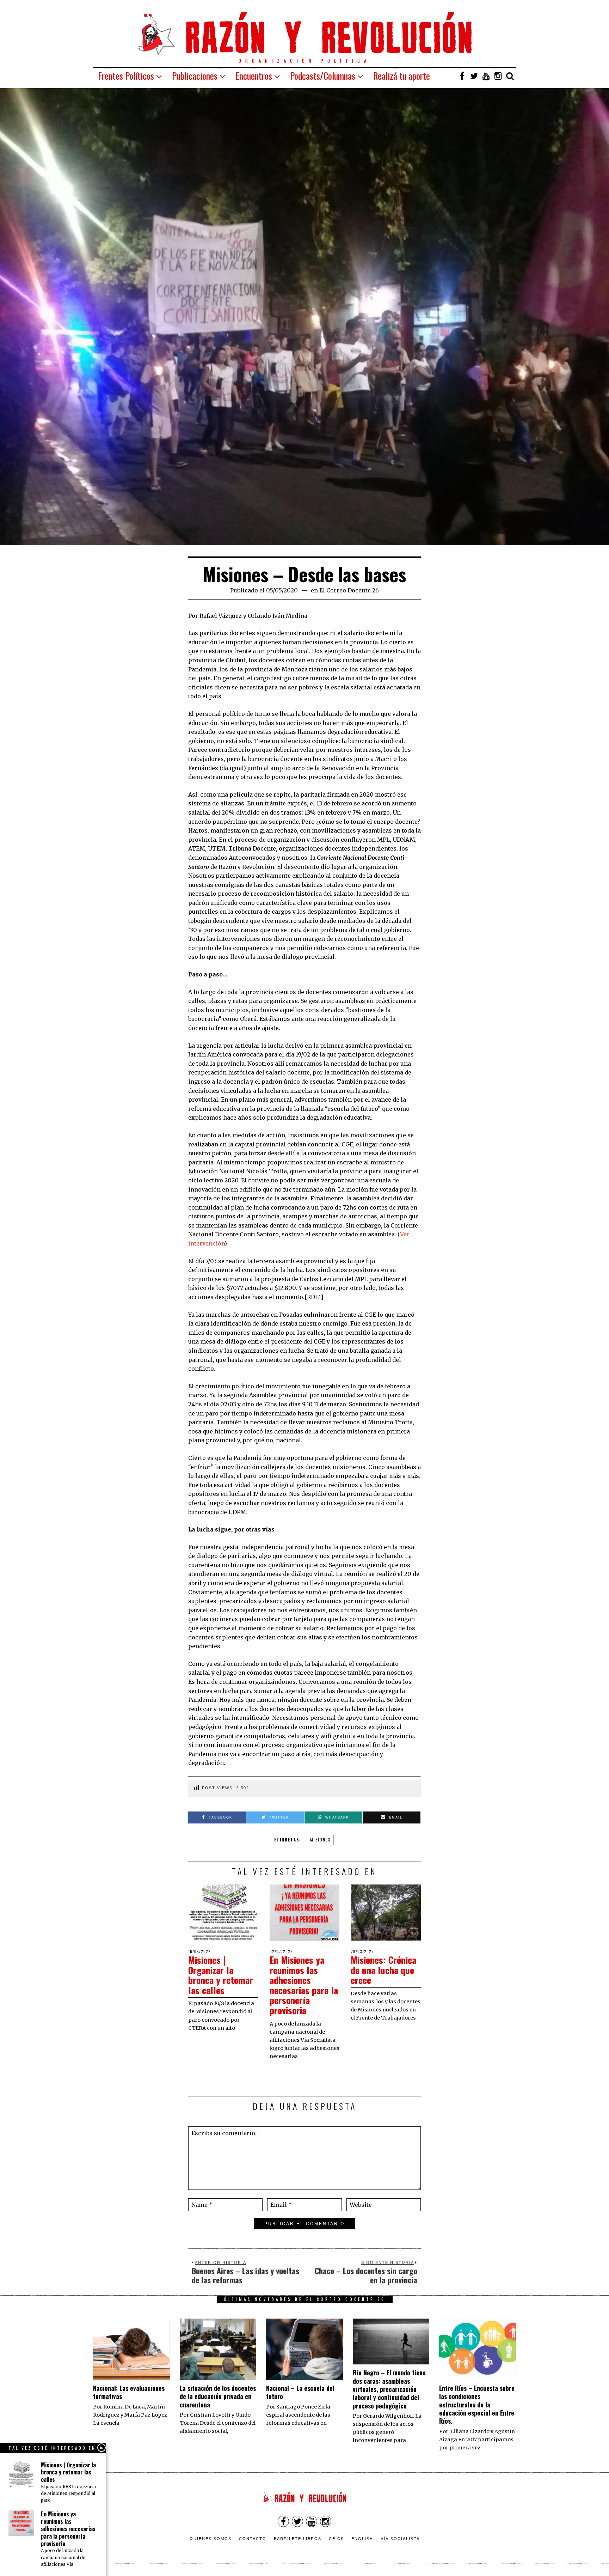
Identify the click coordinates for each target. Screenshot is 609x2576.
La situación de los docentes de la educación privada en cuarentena (218, 2396)
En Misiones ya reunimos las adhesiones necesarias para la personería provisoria (304, 1985)
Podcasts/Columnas (323, 76)
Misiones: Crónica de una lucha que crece (383, 1970)
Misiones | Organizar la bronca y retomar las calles (221, 1975)
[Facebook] (462, 76)
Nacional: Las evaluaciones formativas (129, 2392)
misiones (320, 1840)
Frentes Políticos (126, 76)
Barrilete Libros (298, 2538)
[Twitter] (474, 76)
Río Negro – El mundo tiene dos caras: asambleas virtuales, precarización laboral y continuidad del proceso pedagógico (389, 2389)
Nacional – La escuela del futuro (300, 2392)
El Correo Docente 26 (349, 590)
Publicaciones (195, 76)
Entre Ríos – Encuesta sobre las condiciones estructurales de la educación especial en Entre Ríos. (477, 2405)
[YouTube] (486, 76)
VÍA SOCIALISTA (400, 2538)
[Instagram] (498, 76)
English (362, 2538)
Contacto (253, 2538)
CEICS (336, 2538)
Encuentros (254, 76)
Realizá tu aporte (402, 76)
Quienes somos (211, 2538)
